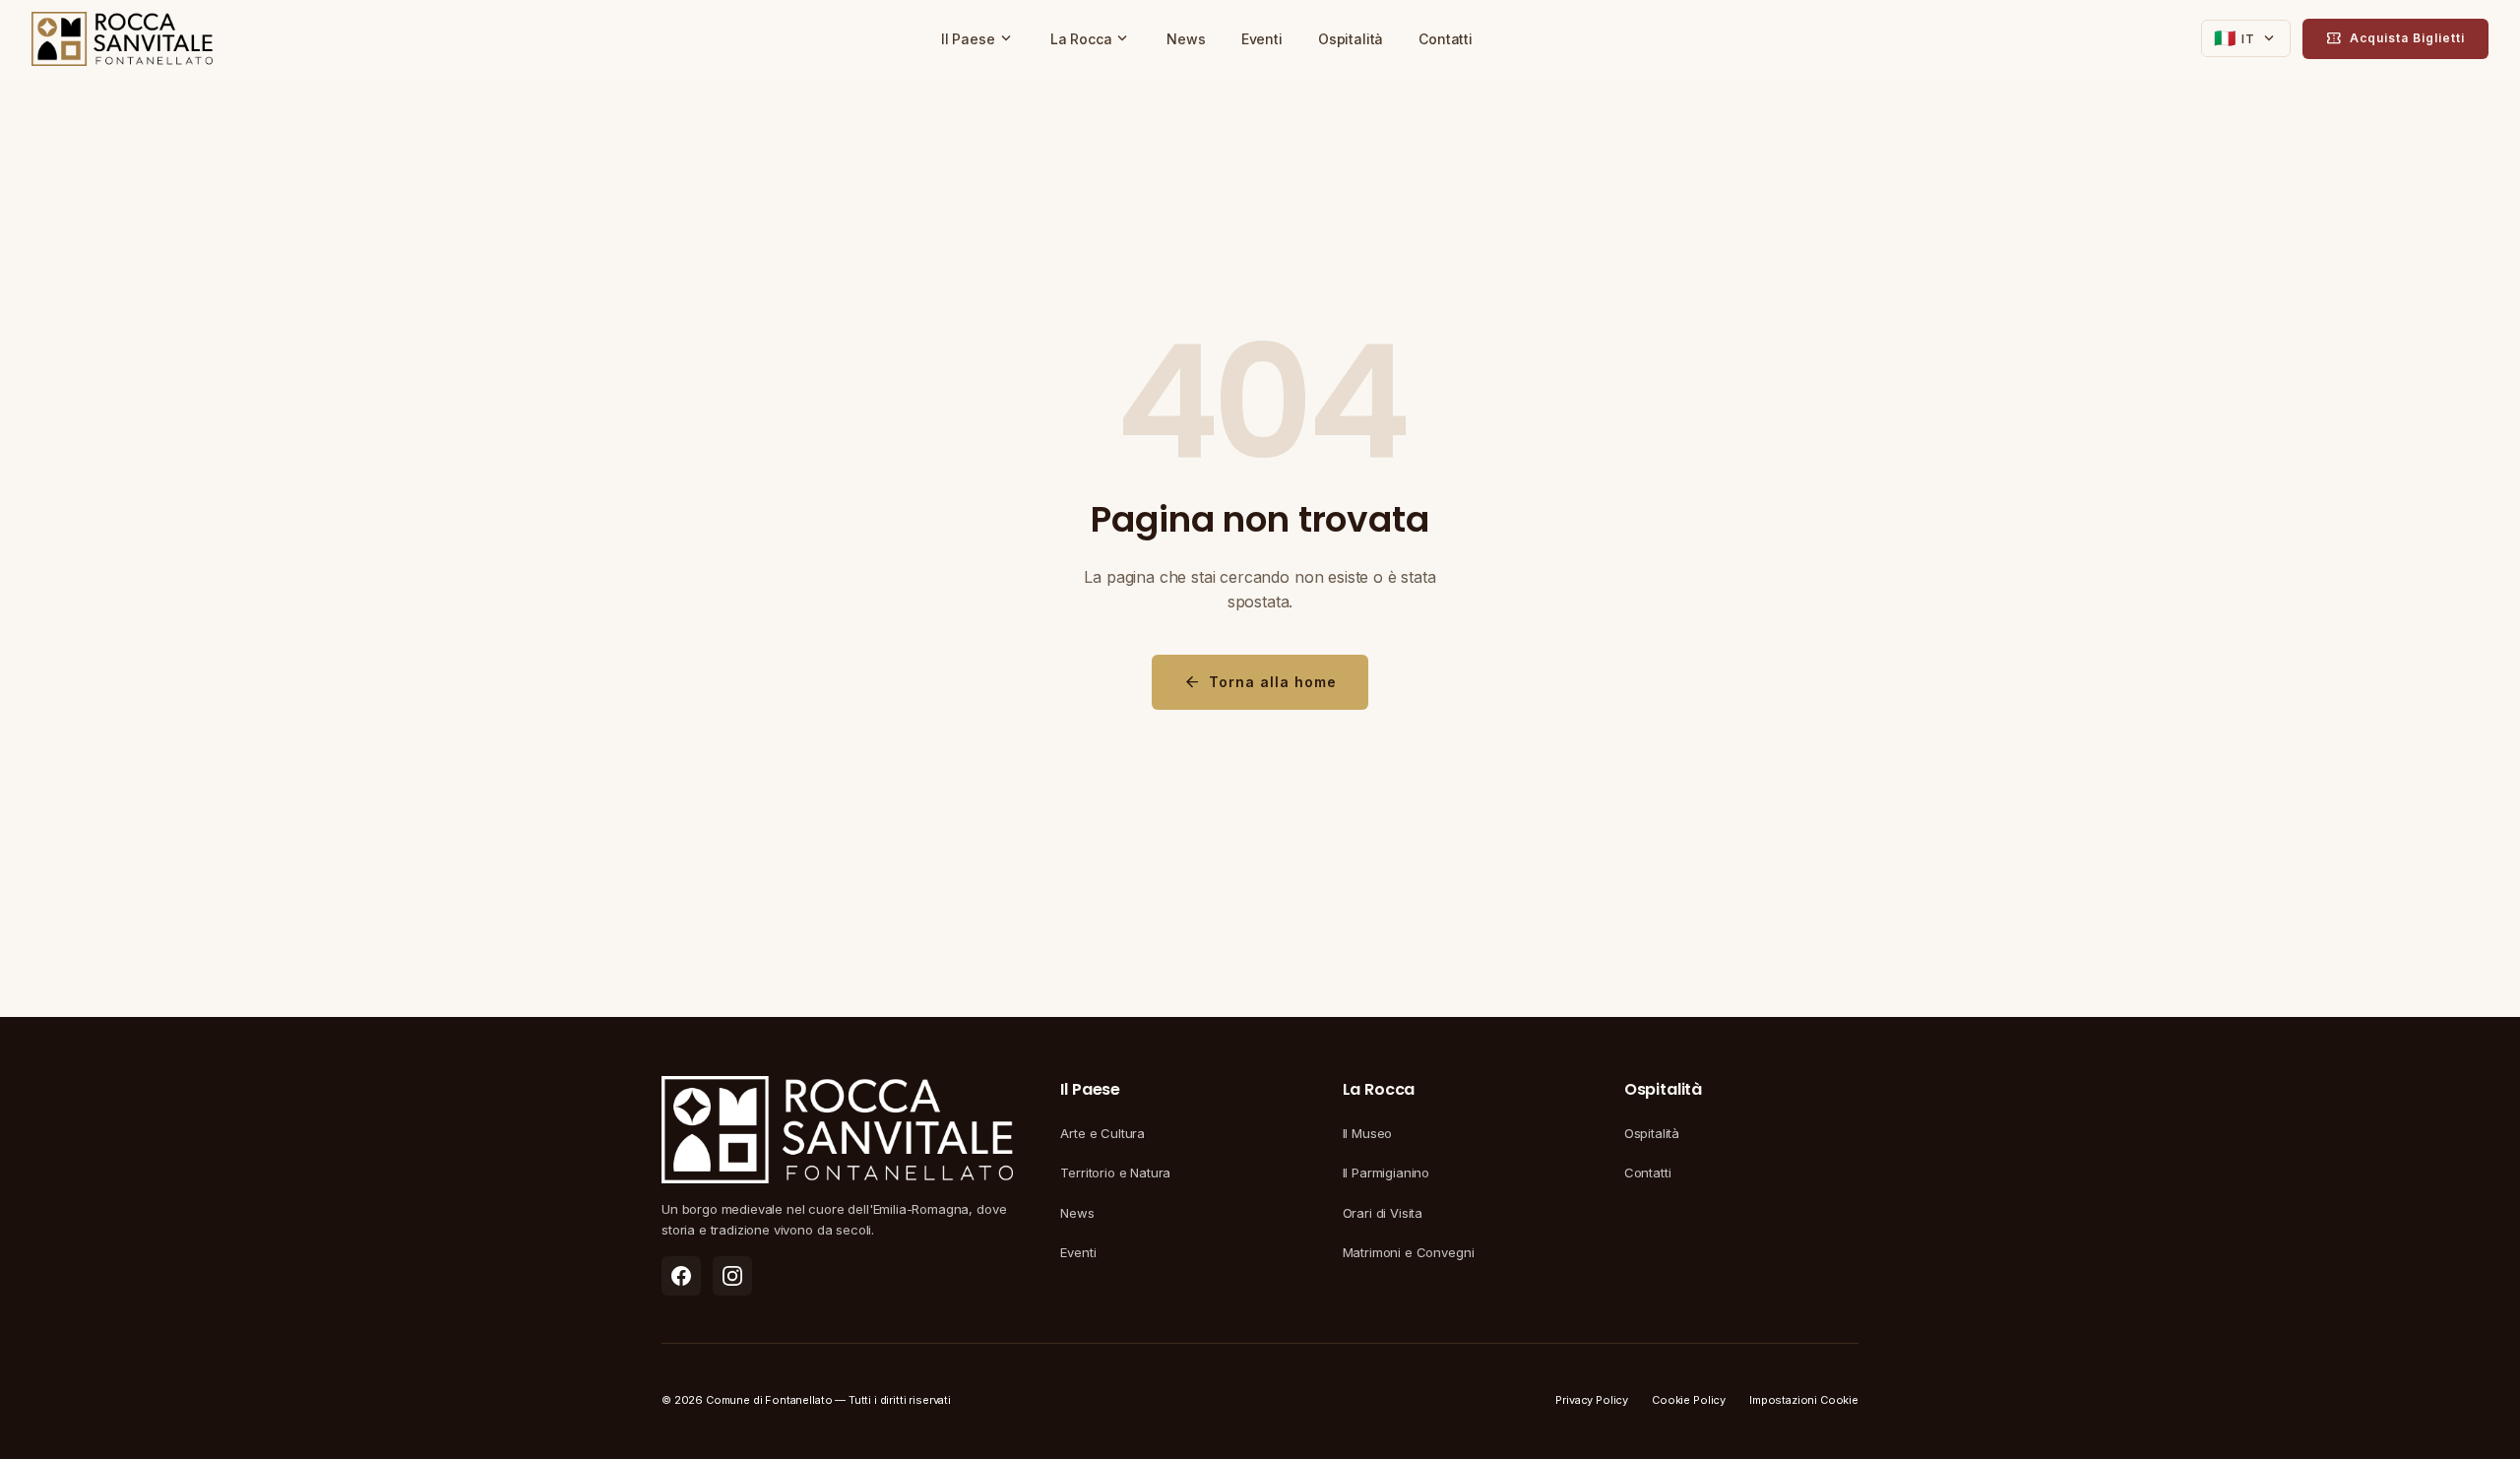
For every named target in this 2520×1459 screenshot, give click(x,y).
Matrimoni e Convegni (1409, 1252)
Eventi (1262, 39)
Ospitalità (1351, 39)
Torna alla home (1260, 682)
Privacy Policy (1592, 1400)
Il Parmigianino (1386, 1173)
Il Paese (978, 38)
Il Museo (1368, 1133)
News (1186, 39)
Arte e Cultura (1102, 1133)
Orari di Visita (1383, 1213)
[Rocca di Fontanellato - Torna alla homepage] (122, 39)
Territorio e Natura (1115, 1173)
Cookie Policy (1689, 1400)
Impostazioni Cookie (1804, 1400)
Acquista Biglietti (2395, 38)
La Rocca (1091, 38)
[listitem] (681, 1276)
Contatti (1446, 39)
